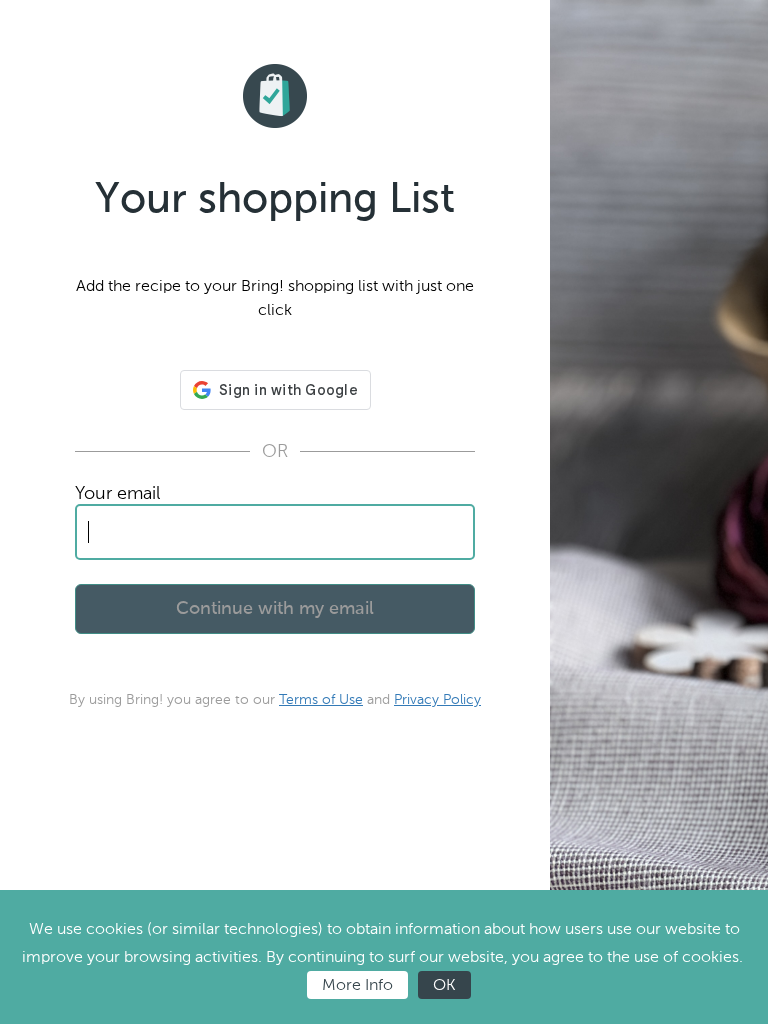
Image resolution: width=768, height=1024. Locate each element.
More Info (357, 984)
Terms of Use (321, 699)
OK (444, 984)
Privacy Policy (437, 699)
